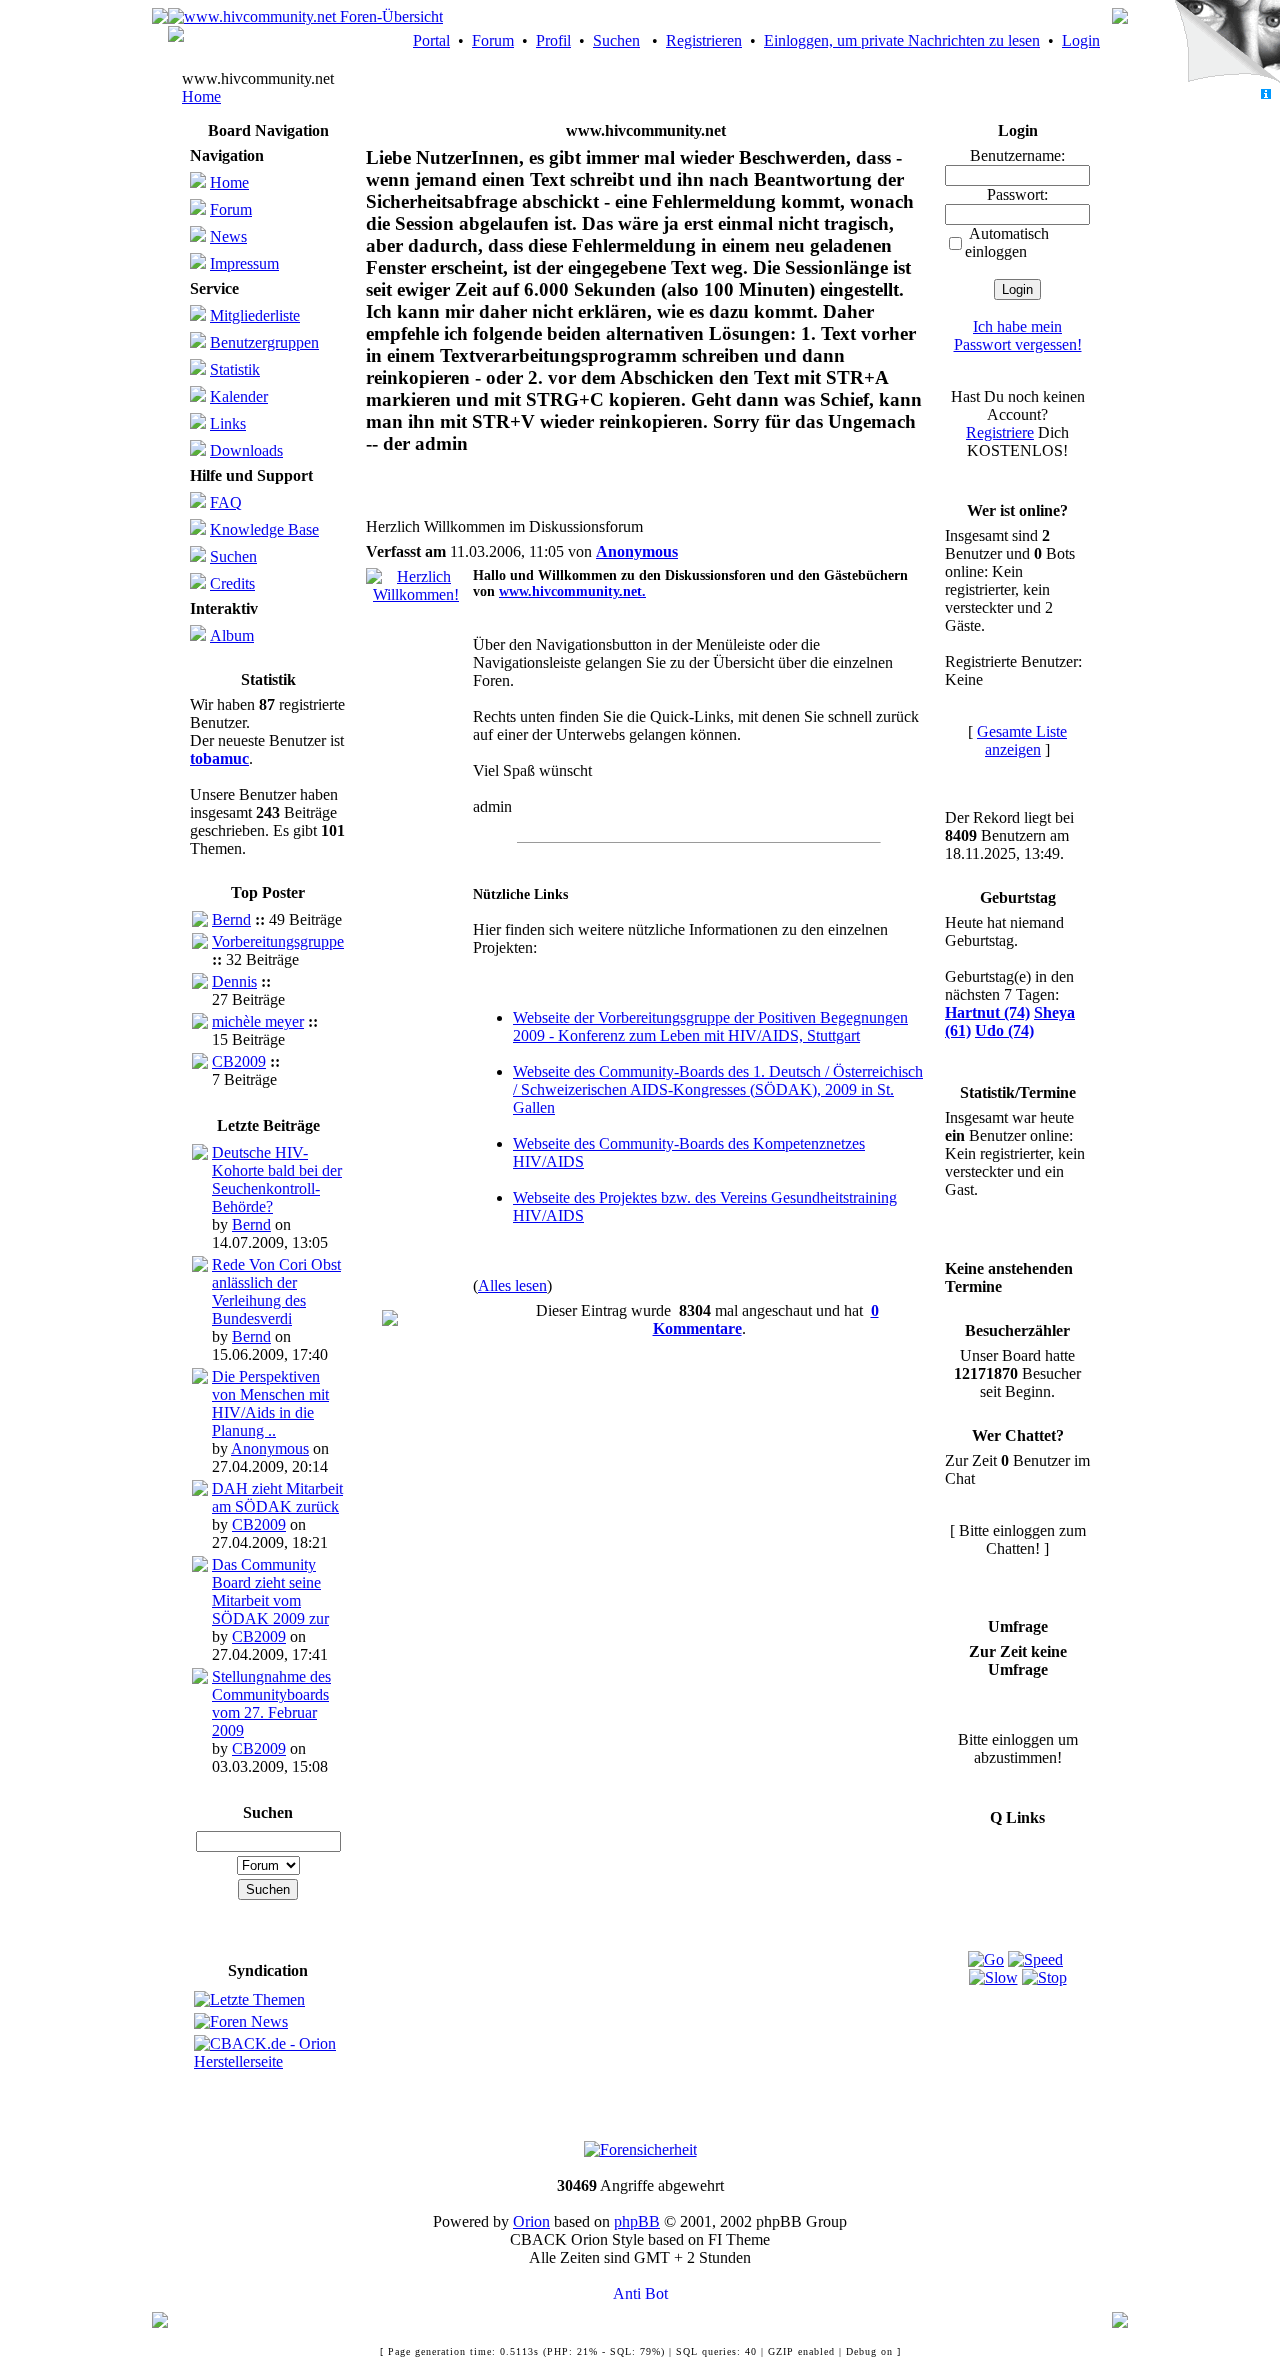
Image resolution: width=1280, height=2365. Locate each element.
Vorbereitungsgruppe (278, 941)
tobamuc (219, 758)
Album (232, 635)
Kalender (239, 396)
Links (228, 423)
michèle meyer (258, 1021)
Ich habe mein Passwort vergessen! (1018, 335)
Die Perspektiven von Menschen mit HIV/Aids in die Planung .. (270, 1403)
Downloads (246, 450)
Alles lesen (512, 1285)
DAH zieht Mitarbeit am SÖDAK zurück (277, 1497)
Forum (493, 40)
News (228, 236)
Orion (531, 2221)
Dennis (234, 981)
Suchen (616, 40)
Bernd (231, 919)
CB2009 (239, 1061)
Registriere (1000, 432)
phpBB (637, 2221)
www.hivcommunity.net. (572, 591)
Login (1081, 40)
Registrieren (704, 40)
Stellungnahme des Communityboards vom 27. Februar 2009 (271, 1703)
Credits (232, 583)
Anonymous (270, 1448)
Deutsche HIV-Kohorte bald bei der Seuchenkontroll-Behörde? (277, 1179)
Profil (553, 40)
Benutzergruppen (264, 342)
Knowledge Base (264, 529)
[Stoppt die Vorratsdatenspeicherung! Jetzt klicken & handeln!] (1223, 44)
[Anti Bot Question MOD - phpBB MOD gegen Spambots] (640, 2294)
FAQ (226, 502)
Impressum (244, 263)
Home (201, 96)
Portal (431, 40)
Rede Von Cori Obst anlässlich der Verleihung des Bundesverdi (276, 1291)
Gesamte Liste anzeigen (1022, 740)
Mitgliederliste (255, 315)
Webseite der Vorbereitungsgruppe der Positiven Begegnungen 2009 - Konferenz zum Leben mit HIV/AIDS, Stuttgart (710, 1026)
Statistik (235, 369)
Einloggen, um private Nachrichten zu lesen (902, 40)
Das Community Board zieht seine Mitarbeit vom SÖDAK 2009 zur (270, 1591)
